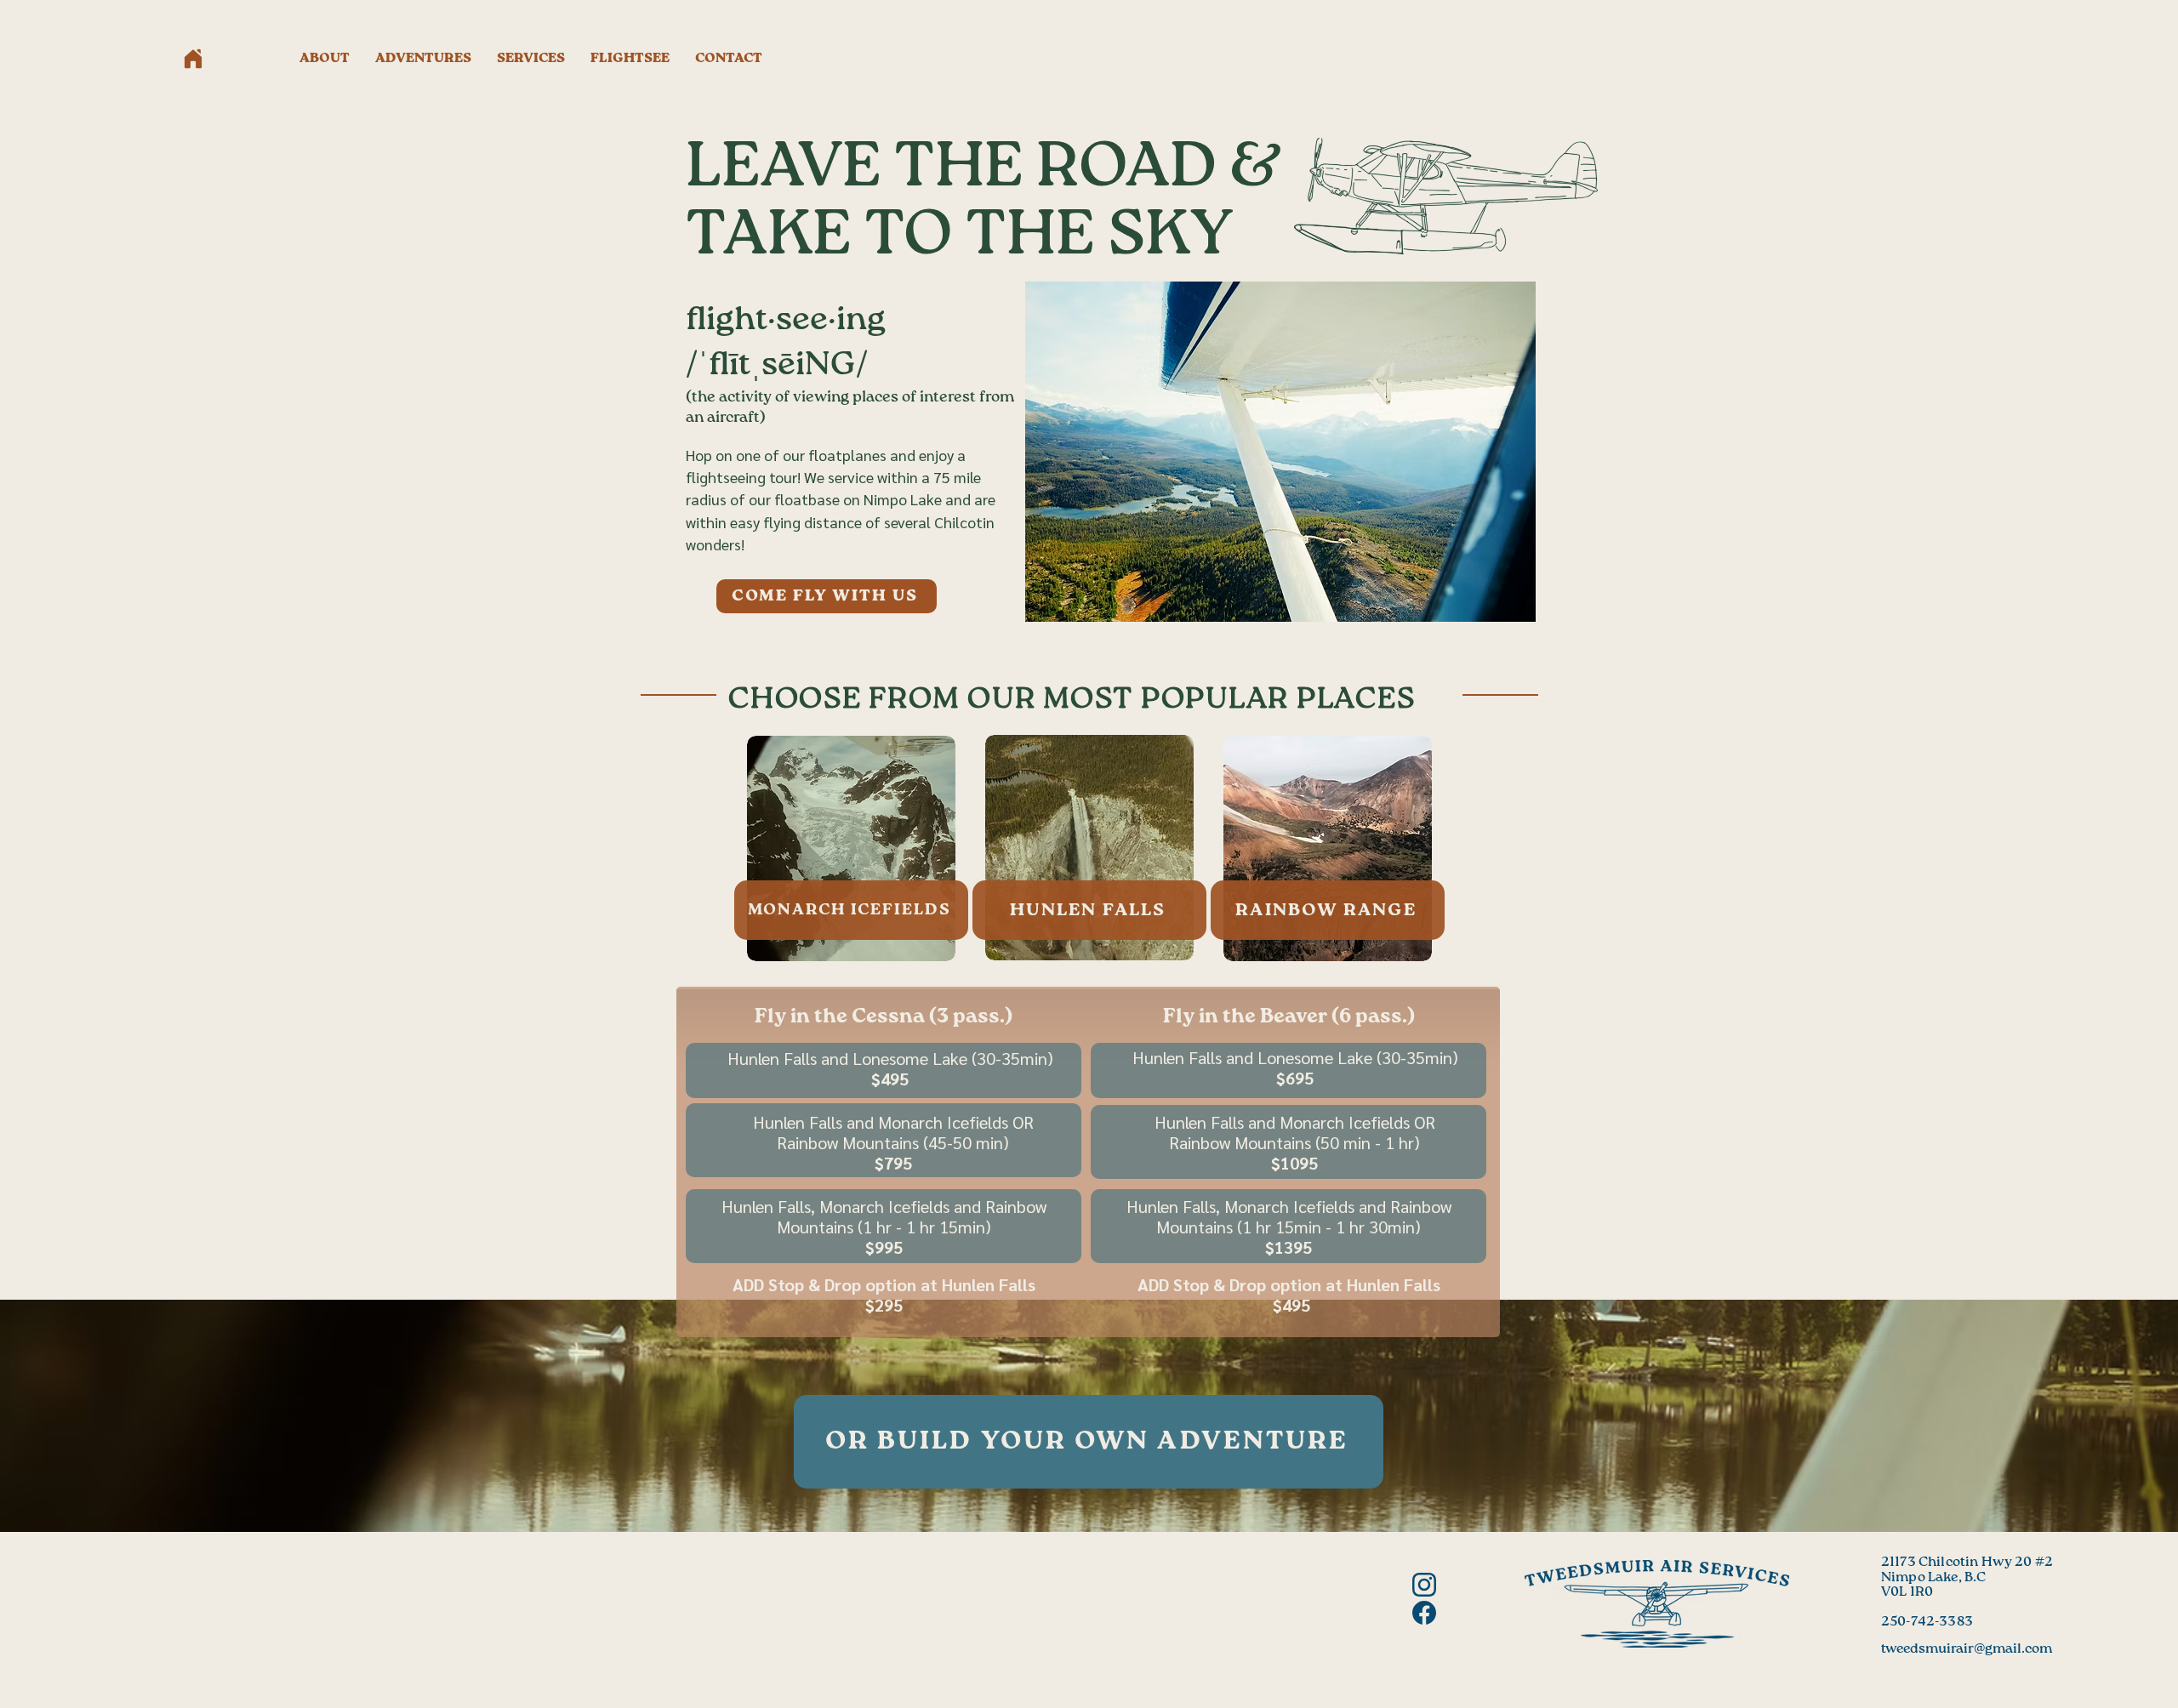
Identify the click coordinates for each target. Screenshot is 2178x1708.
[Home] (193, 59)
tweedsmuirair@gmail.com (1967, 1649)
